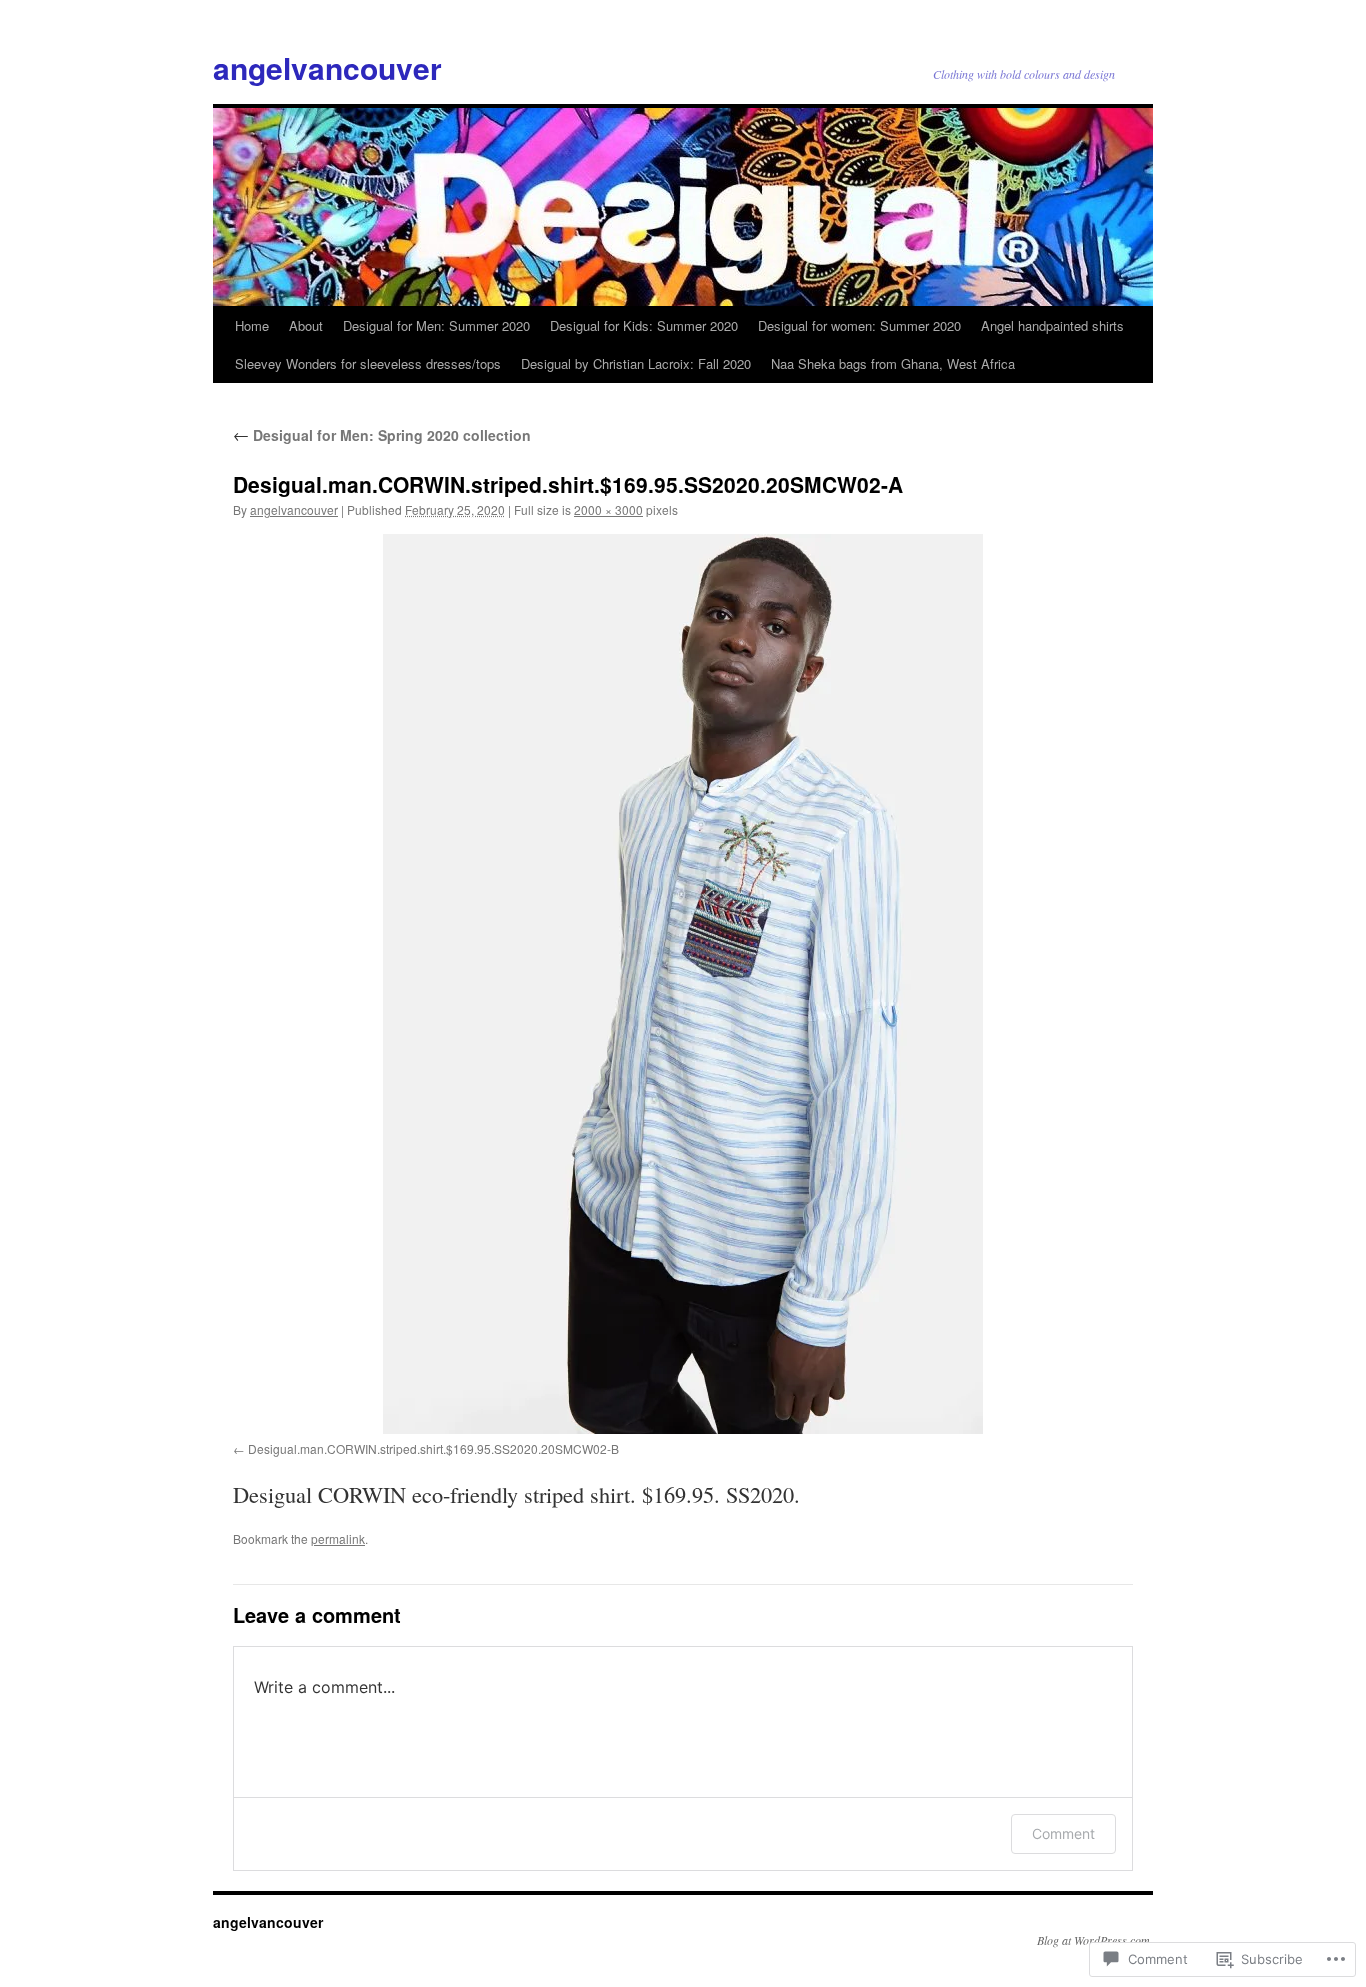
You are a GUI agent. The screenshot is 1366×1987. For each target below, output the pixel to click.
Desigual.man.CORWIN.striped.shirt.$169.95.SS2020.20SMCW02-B (433, 1448)
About (306, 325)
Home (252, 325)
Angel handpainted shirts (1052, 325)
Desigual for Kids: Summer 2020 (644, 325)
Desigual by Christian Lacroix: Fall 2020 (636, 363)
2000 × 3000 (608, 509)
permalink (338, 1538)
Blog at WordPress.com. (1095, 1940)
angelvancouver (327, 67)
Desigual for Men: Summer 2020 (436, 325)
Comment (1063, 1833)
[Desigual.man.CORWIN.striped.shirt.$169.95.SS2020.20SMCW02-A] (683, 984)
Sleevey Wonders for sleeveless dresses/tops (368, 363)
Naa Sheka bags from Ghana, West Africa (893, 363)
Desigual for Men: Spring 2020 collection (382, 435)
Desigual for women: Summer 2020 (859, 325)
